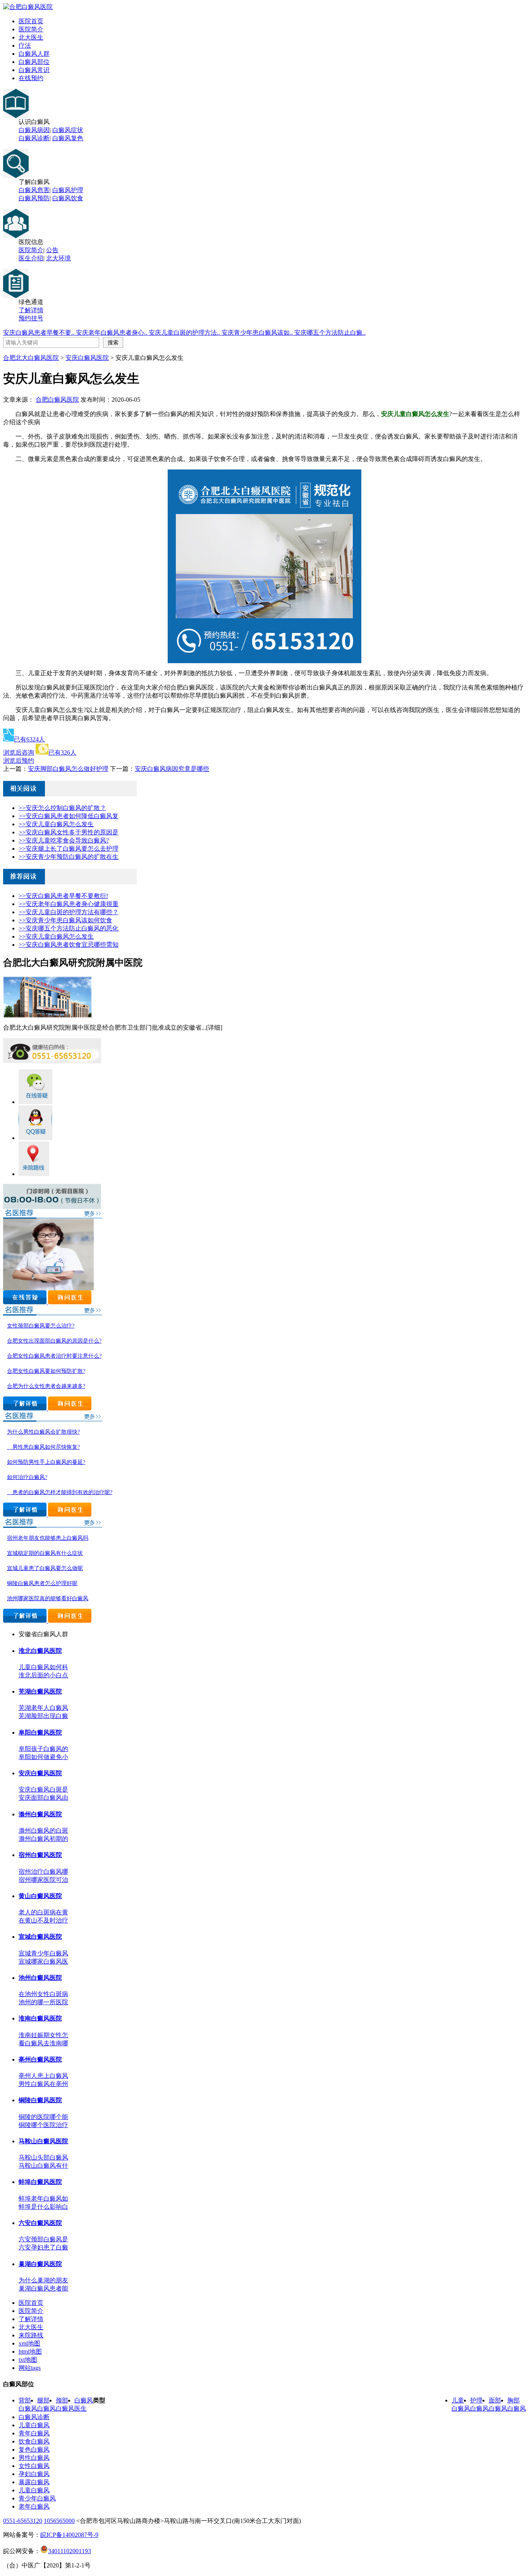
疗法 (25, 46)
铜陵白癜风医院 (40, 2100)
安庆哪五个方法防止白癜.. (330, 333)
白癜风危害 (34, 190)
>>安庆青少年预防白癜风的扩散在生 (69, 857)
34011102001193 (70, 2551)
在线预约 (31, 78)
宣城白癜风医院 (40, 1937)
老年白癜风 (34, 2506)
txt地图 (28, 2360)
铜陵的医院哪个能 (43, 2117)
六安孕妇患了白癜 (43, 2247)
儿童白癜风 (34, 2425)
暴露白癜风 (34, 2482)
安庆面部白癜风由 (43, 1798)
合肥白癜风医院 (57, 400)
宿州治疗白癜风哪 (43, 1872)
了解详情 (31, 310)
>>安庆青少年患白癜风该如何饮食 (65, 920)
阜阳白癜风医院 (40, 1733)
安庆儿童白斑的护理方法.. (185, 333)
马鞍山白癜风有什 (43, 2166)
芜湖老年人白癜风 (43, 1708)
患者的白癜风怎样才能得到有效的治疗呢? (60, 1492)
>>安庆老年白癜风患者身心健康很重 (69, 904)
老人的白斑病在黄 (43, 1912)
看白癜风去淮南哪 (43, 2043)
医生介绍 (31, 258)
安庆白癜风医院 (87, 358)
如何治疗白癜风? (27, 1477)
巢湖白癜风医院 (40, 2264)
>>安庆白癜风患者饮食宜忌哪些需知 (69, 945)
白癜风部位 (34, 62)
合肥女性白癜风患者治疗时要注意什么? (54, 1356)
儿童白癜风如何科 (43, 1667)
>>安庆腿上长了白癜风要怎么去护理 (69, 849)
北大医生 (31, 37)
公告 (52, 250)
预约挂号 (31, 318)
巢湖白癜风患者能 (43, 2288)
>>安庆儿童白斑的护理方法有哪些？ (69, 912)
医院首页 (31, 21)
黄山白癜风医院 (40, 1896)
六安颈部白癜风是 (43, 2239)
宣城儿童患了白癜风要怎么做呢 (45, 1568)
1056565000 (59, 2521)
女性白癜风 (34, 2466)
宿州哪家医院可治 (43, 1880)
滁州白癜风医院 (40, 1814)
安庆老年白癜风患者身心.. (112, 333)
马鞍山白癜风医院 (43, 2141)
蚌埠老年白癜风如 (43, 2199)
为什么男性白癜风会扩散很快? (43, 1432)
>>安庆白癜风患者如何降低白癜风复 (69, 816)
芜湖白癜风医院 (40, 1691)
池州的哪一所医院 (43, 2002)
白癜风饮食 (68, 198)
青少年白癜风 (37, 2498)
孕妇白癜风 (34, 2474)
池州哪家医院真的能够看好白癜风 (48, 1598)
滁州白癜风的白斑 (43, 1831)
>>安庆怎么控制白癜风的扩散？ (62, 808)
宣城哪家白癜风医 (43, 1961)
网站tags (30, 2368)
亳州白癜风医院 (40, 2059)
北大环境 (58, 258)
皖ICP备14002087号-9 (69, 2535)
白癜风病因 (34, 130)
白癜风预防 (34, 198)
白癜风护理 (68, 190)
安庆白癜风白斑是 (43, 1789)
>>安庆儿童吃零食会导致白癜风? (64, 840)
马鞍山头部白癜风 (43, 2157)
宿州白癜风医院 (40, 1855)
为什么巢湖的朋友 (43, 2280)
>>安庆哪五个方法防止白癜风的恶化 (69, 928)
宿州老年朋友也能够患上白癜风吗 (48, 1538)
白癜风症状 (68, 130)
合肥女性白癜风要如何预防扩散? (46, 1371)
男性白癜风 (34, 2458)
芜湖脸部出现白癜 (43, 1716)
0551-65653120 (23, 2521)
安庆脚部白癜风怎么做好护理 (68, 769)
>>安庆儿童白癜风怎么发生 (56, 824)
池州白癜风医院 (40, 1978)
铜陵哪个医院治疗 (43, 2125)
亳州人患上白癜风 (43, 2076)
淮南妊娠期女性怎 (43, 2035)
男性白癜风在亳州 (43, 2084)
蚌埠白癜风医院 (40, 2182)
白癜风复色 (68, 138)
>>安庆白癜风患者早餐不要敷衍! (63, 896)
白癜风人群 (34, 54)
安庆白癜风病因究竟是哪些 (172, 769)
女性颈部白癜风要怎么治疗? (41, 1326)
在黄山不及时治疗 (43, 1920)
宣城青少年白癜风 (43, 1953)
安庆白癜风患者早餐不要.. (40, 333)
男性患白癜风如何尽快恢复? (43, 1447)
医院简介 (31, 29)
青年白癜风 (34, 2433)
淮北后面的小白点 (43, 1675)
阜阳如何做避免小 (43, 1757)
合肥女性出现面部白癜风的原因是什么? (54, 1341)
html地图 (30, 2352)
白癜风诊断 (34, 138)
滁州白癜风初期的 (43, 1839)
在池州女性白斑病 (43, 1994)
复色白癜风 (34, 2450)
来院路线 (31, 2335)
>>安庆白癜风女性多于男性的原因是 (69, 832)
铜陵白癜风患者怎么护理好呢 (42, 1583)
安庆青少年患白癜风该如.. (258, 333)
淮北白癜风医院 (40, 1651)
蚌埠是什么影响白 (43, 2207)
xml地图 (29, 2343)
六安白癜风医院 (40, 2223)
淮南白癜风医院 (40, 2018)
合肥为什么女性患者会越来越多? (46, 1386)
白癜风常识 (34, 70)
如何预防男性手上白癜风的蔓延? (46, 1462)
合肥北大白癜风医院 (31, 358)
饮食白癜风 (34, 2441)
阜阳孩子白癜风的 (43, 1749)
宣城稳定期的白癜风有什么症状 (45, 1553)
